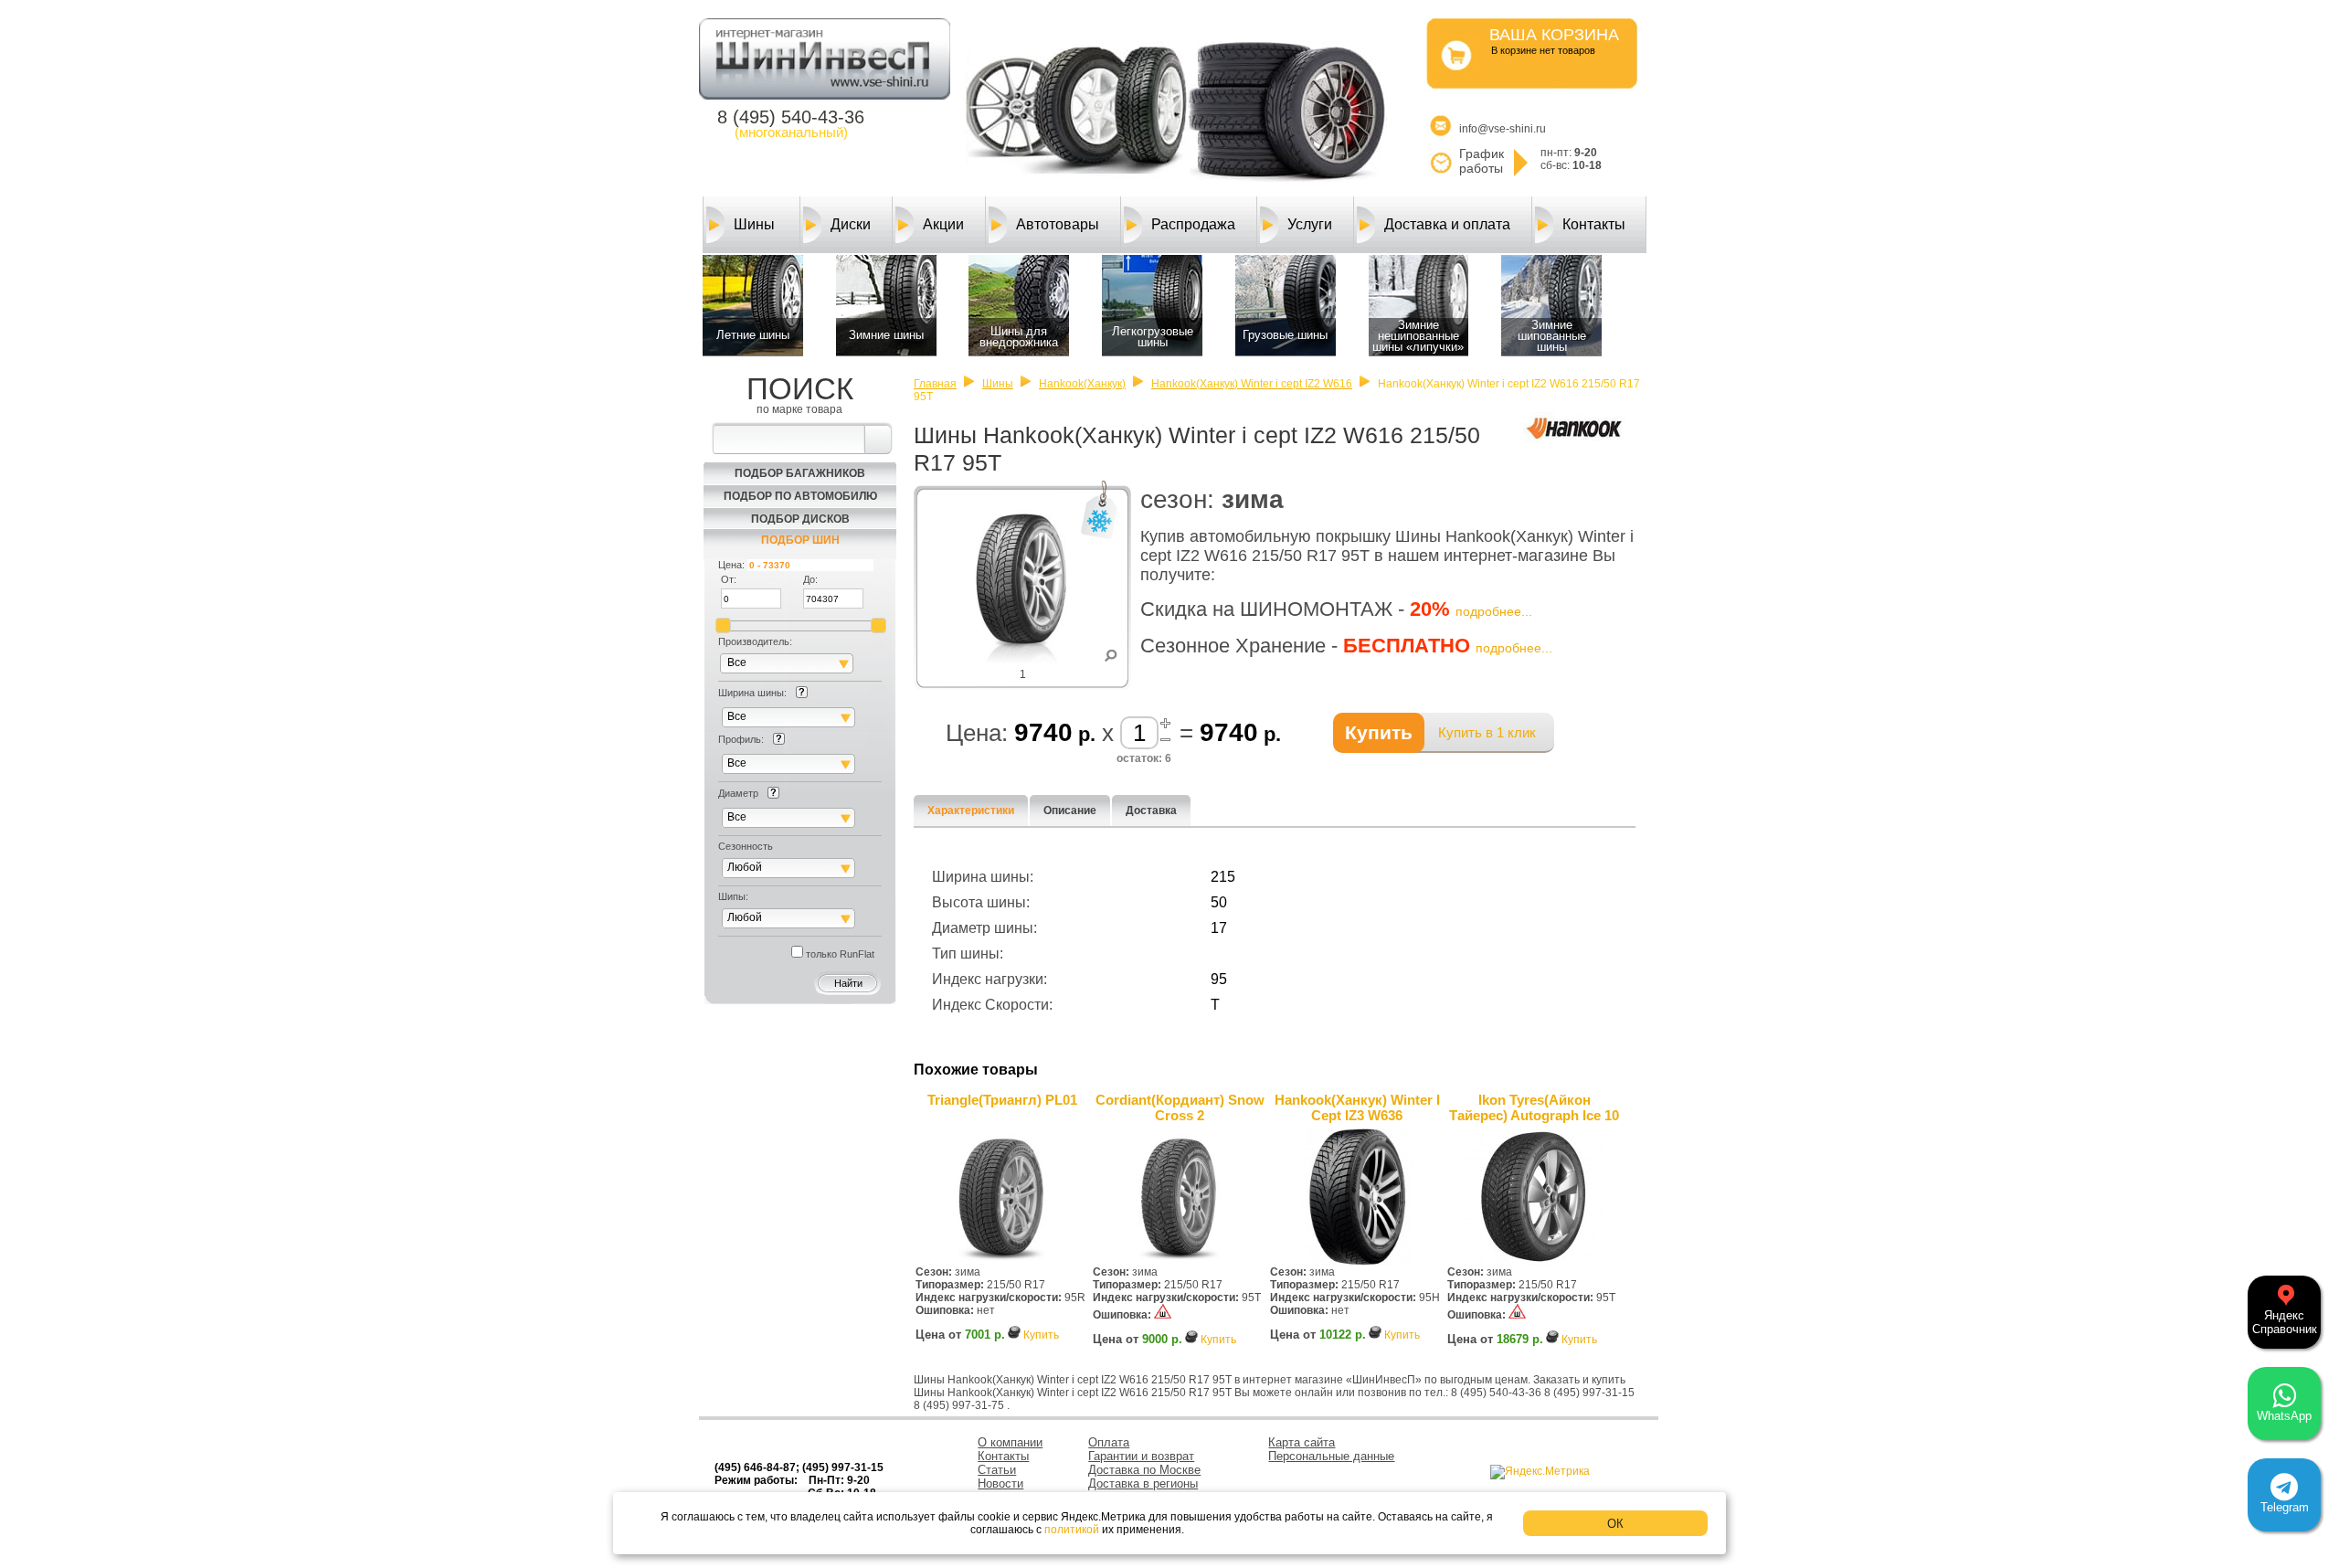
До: (810, 579)
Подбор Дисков (800, 519)
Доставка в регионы (1143, 1483)
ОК (1615, 1524)
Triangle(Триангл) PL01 (1002, 1100)
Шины (754, 224)
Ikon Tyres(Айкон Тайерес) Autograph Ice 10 (1534, 1107)
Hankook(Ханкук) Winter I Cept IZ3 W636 (1357, 1107)
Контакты (1594, 224)
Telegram (2285, 1507)
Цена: (731, 565)
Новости (1000, 1483)
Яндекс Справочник (2285, 1322)
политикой (1072, 1530)
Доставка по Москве (1144, 1470)
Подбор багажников (800, 473)
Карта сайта (1302, 1442)
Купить (1041, 1335)
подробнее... (1494, 611)
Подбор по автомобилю (800, 496)
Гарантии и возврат (1141, 1456)
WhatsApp (2284, 1416)
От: (729, 579)
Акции (943, 224)
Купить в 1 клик (1487, 732)
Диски (851, 224)
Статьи (997, 1470)
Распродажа (1193, 224)
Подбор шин (800, 540)
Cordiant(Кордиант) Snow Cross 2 (1180, 1107)
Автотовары (1058, 224)
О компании (1010, 1442)
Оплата (1109, 1442)
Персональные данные (1331, 1456)
